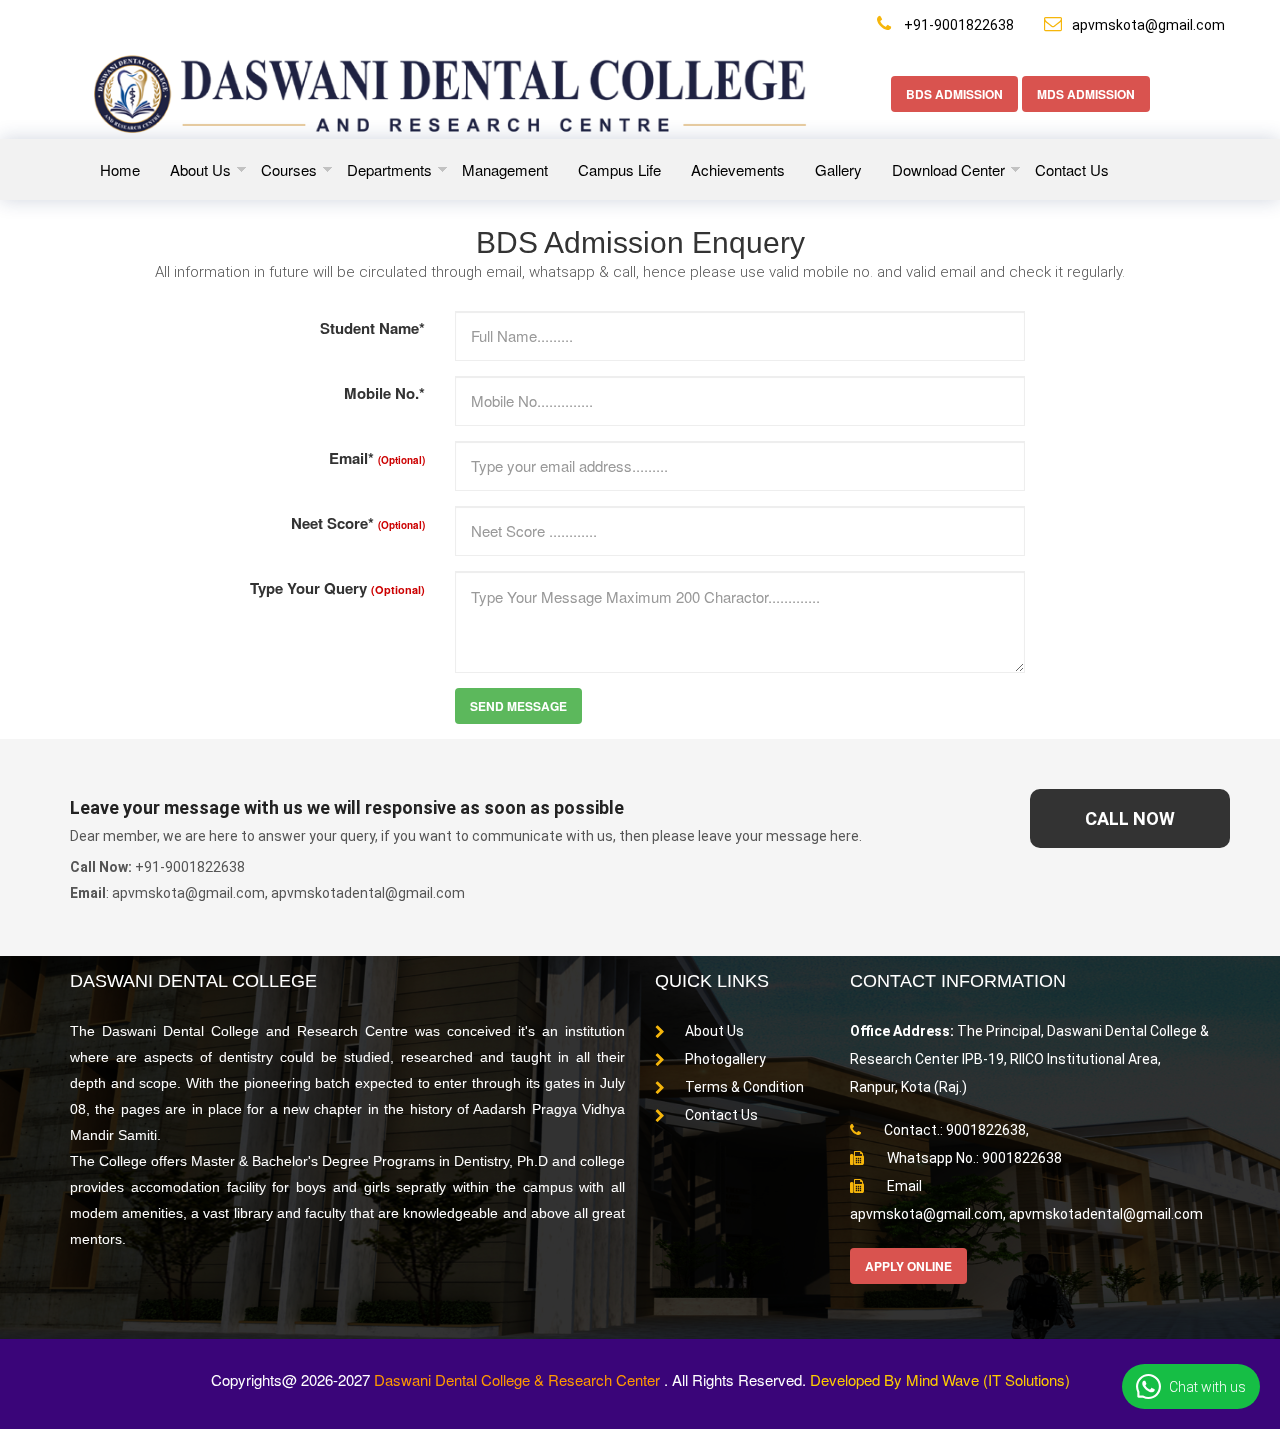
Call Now (1130, 818)
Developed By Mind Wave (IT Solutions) (940, 1379)
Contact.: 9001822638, (955, 1130)
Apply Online (908, 1266)
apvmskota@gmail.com (1148, 25)
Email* (377, 458)
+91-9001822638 (957, 25)
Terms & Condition (744, 1087)
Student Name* (372, 328)
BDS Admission (954, 94)
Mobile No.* (384, 393)
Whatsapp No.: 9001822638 (973, 1158)
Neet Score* (358, 523)
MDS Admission (1086, 94)
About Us (714, 1031)
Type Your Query (337, 588)
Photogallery (725, 1059)
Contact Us (721, 1115)
